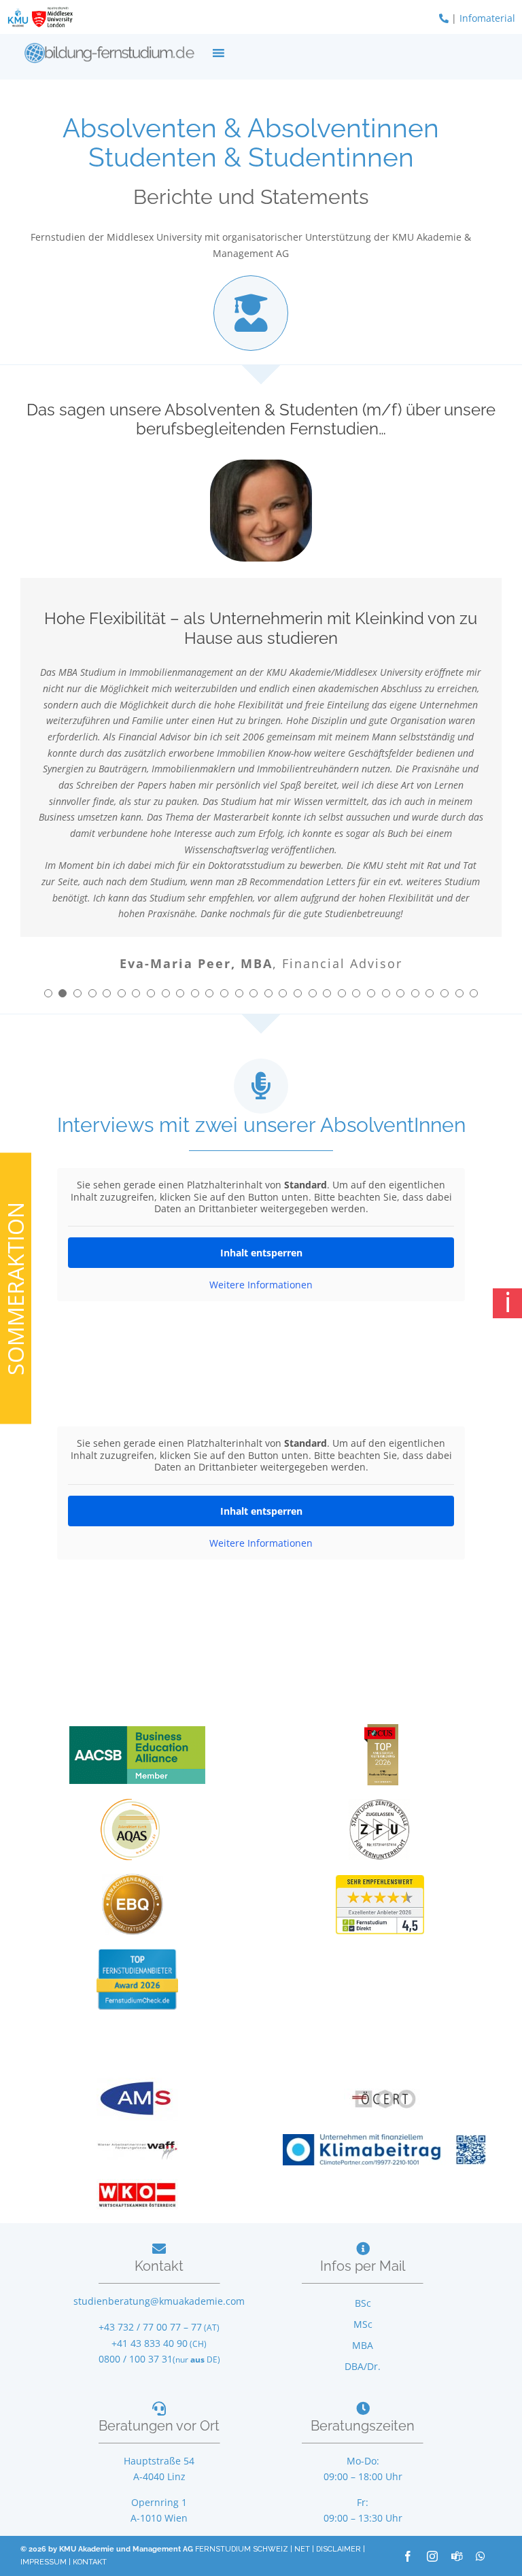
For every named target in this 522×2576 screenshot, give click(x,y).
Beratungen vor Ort (159, 2426)
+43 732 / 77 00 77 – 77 (150, 2327)
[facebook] (408, 2556)
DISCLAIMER (338, 2549)
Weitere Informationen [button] (261, 1285)
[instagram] (432, 2556)
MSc (363, 2324)
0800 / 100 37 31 (136, 2359)
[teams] (457, 2556)
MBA (363, 2345)
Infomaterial (487, 18)
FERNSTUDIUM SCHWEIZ (242, 2549)
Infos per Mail (363, 2266)
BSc (363, 2303)
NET (302, 2549)
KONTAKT (90, 2562)
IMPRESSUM (43, 2562)
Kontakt (159, 2266)
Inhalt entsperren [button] (261, 1253)
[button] (48, 993)
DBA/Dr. (363, 2366)
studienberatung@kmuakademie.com (159, 2301)
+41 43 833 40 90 (150, 2343)
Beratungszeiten (363, 2426)
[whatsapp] (481, 2556)
